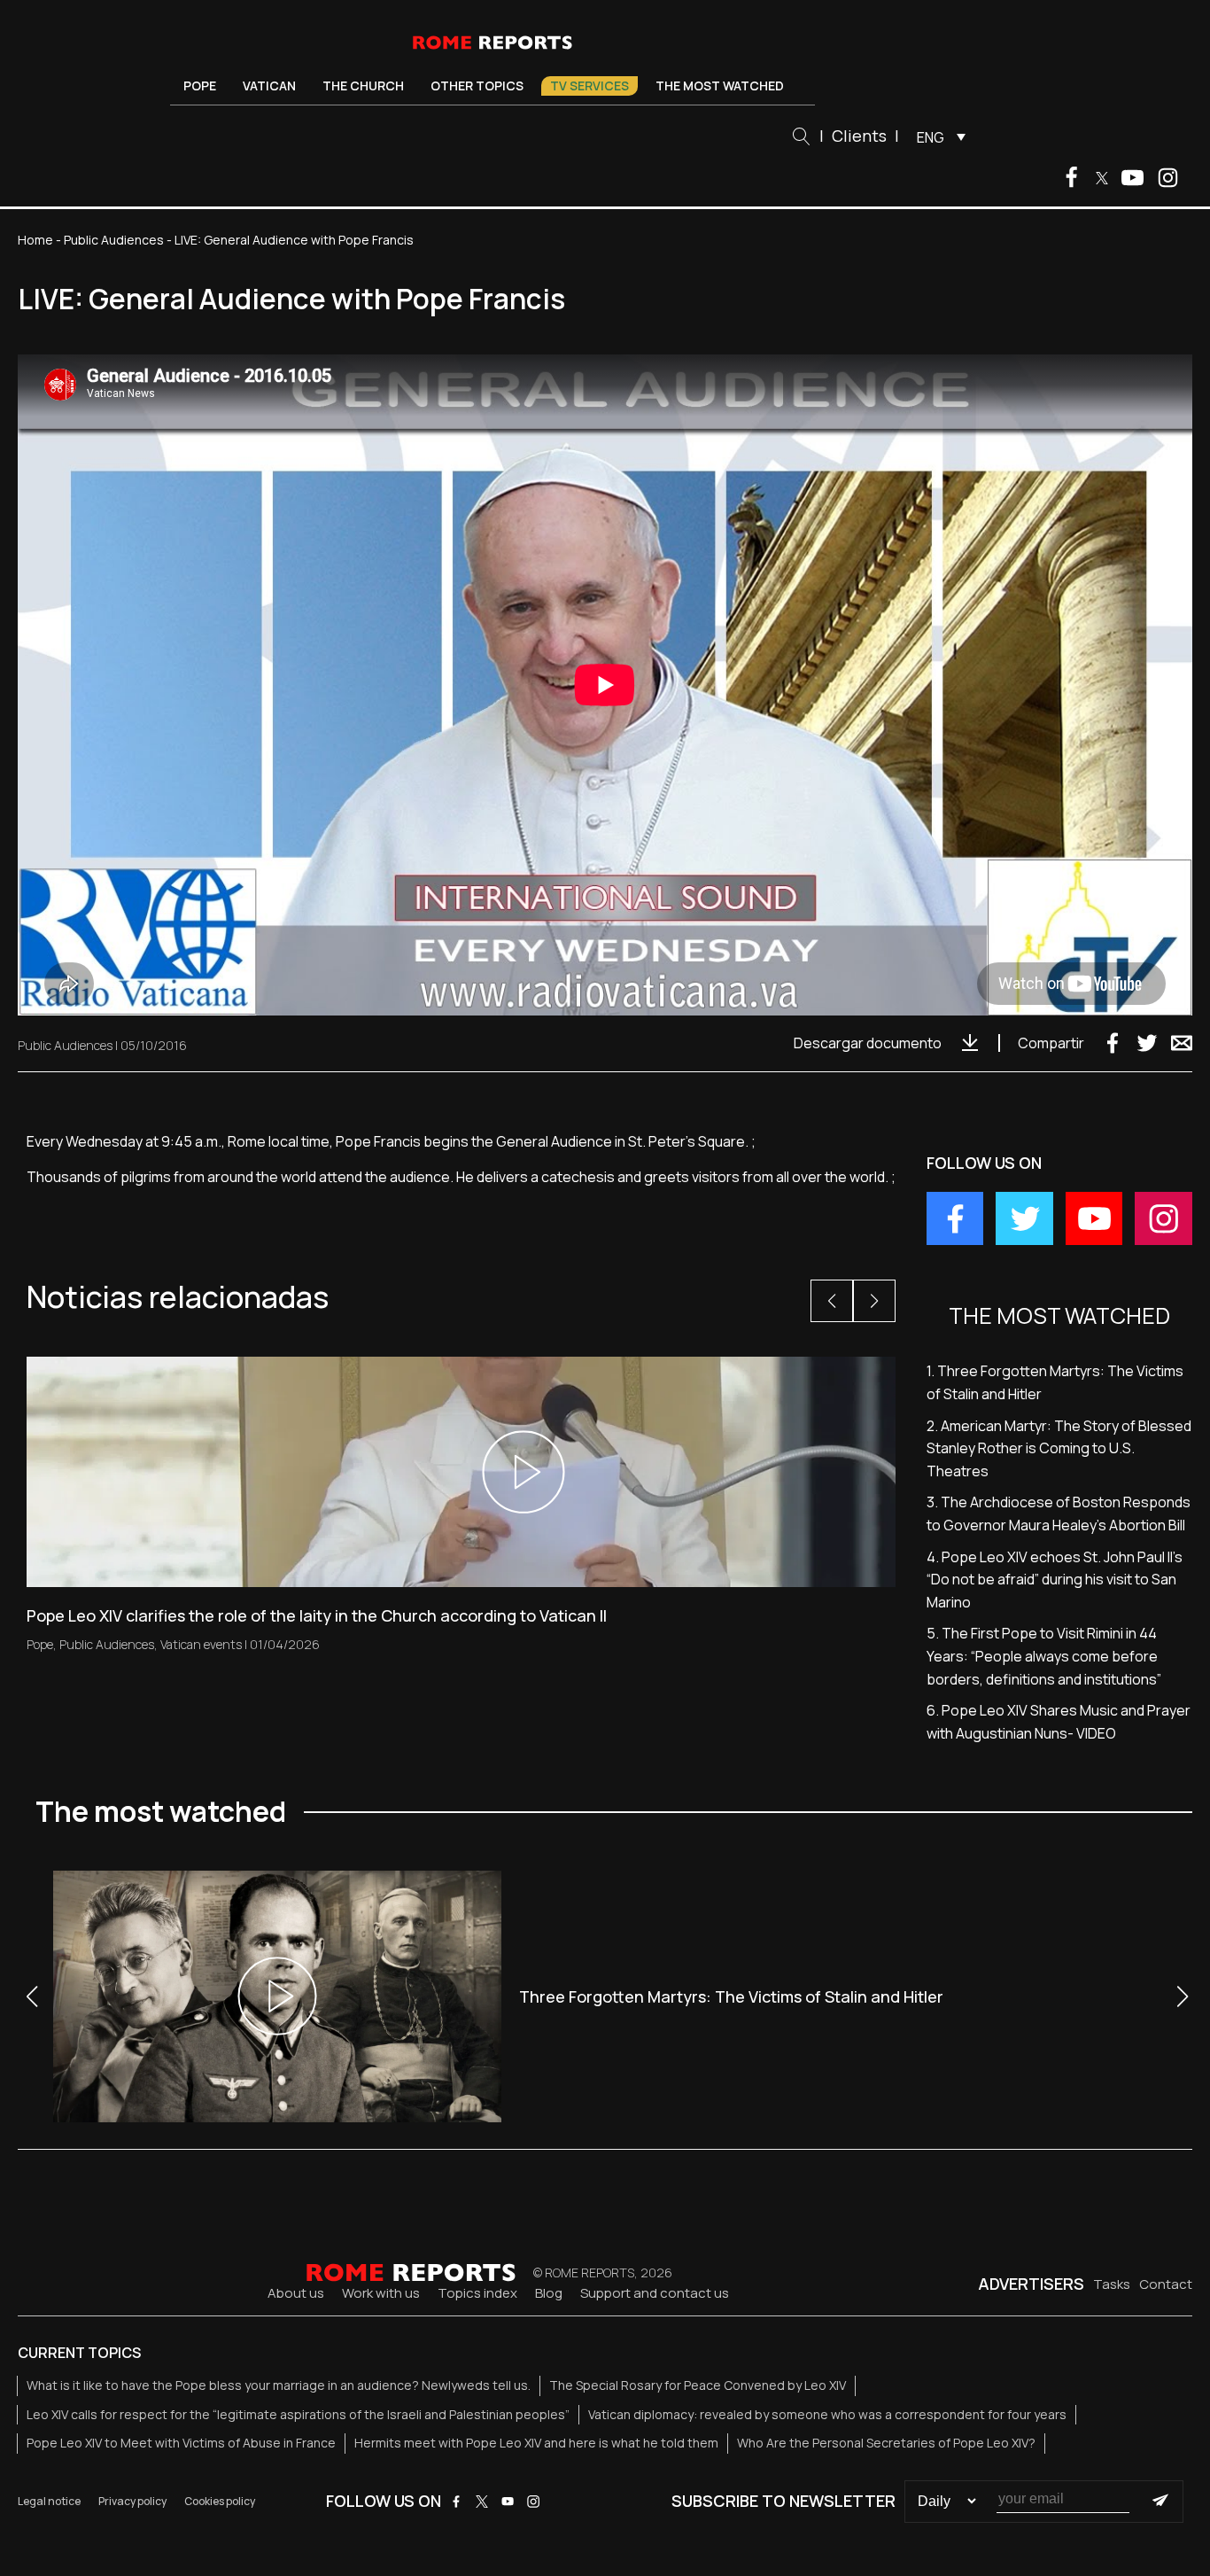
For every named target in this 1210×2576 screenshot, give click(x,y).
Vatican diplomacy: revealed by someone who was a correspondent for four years (827, 2414)
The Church (363, 86)
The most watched (720, 86)
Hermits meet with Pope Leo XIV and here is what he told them (536, 2443)
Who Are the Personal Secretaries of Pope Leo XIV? (886, 2443)
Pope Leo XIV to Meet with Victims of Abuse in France (181, 2443)
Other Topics (477, 86)
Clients (859, 136)
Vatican (269, 86)
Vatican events (201, 1644)
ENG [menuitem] (931, 137)
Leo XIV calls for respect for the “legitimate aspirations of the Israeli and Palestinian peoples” (298, 2414)
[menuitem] (937, 136)
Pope (200, 86)
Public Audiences (114, 240)
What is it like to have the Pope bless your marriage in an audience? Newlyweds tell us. (279, 2385)
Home (35, 240)
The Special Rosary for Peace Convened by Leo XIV (698, 2385)
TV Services (589, 86)
